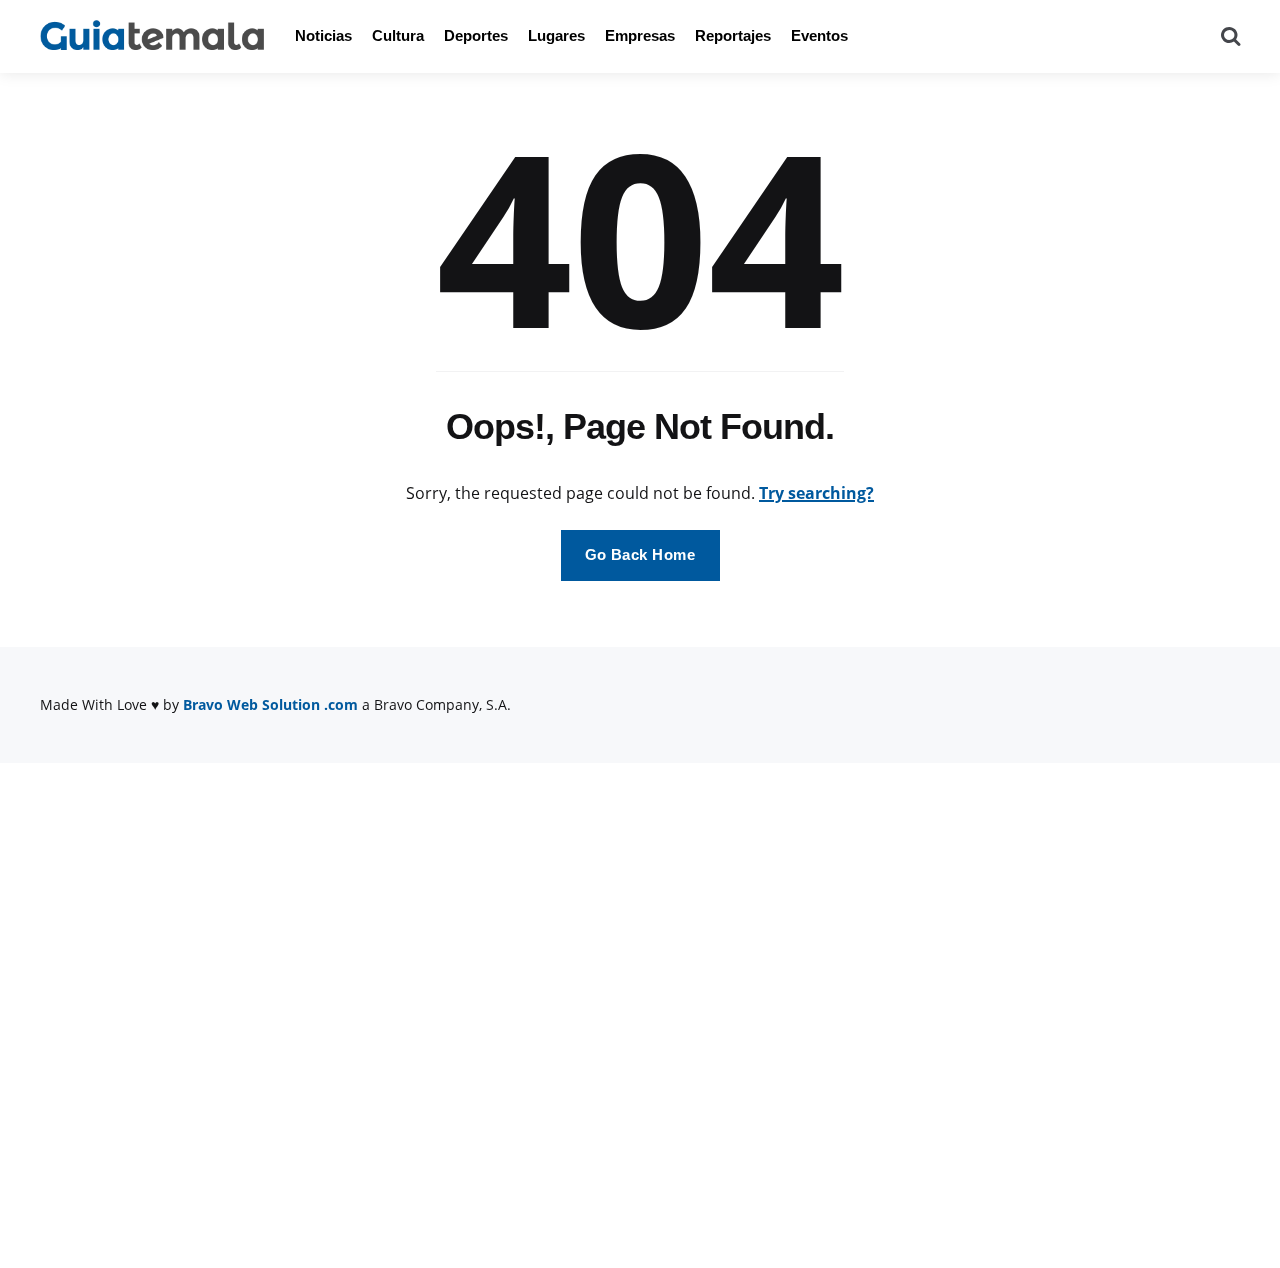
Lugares (556, 35)
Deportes (476, 35)
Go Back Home (640, 554)
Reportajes (733, 35)
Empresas (640, 35)
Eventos (819, 35)
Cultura (398, 35)
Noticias (323, 35)
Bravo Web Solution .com (270, 704)
